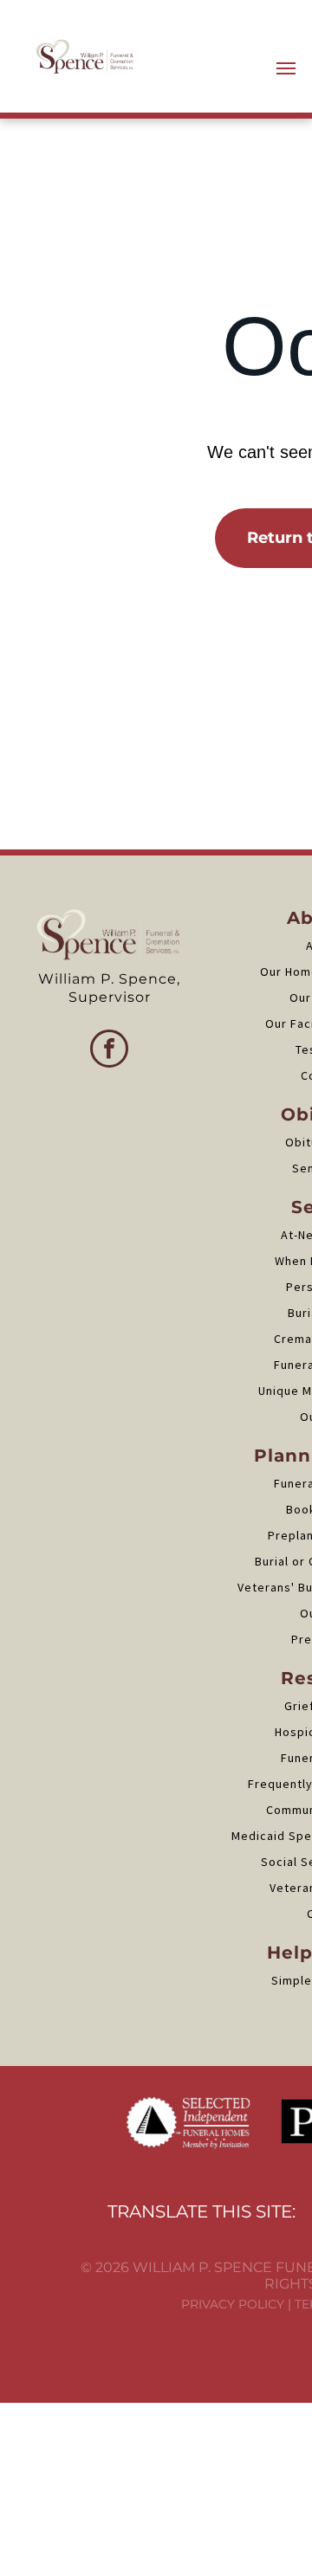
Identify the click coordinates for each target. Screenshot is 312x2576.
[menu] (286, 68)
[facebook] (109, 1051)
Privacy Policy (233, 2304)
